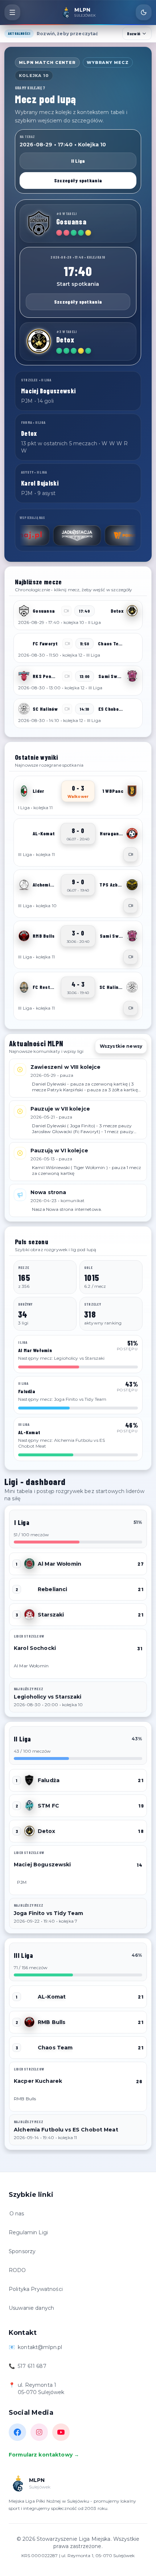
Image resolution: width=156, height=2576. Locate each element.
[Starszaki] (29, 1615)
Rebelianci (52, 1589)
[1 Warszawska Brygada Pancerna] (132, 791)
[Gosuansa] (39, 223)
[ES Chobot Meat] (132, 709)
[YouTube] (61, 2432)
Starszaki (51, 1615)
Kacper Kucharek (38, 2081)
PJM (22, 1882)
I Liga (22, 1522)
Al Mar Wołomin (59, 1564)
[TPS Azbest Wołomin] (132, 885)
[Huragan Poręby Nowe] (132, 833)
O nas (17, 2214)
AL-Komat (52, 1997)
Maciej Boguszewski (42, 1865)
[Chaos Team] (132, 644)
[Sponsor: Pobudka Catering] (96, 535)
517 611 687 (32, 2366)
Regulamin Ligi (28, 2232)
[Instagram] (39, 2432)
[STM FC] (29, 1806)
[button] (78, 615)
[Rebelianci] (29, 1589)
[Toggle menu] (12, 12)
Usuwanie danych (31, 2308)
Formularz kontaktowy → (44, 2455)
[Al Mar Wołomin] (29, 1564)
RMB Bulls (52, 2022)
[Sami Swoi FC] (132, 676)
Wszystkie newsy (121, 1046)
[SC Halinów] (24, 709)
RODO (17, 2270)
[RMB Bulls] (24, 936)
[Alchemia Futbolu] (24, 885)
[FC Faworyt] (24, 644)
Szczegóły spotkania (78, 180)
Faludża (49, 1780)
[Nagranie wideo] (131, 855)
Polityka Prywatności (36, 2289)
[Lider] (24, 791)
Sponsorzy (22, 2251)
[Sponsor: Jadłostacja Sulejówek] (44, 535)
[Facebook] (17, 2432)
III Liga (23, 1955)
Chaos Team (55, 2048)
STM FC (48, 1806)
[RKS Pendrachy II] (24, 676)
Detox (46, 1831)
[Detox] (39, 341)
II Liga (78, 161)
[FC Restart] (24, 987)
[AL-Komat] (24, 833)
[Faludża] (29, 1780)
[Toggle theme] (144, 12)
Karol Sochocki (35, 1648)
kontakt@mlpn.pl (40, 2347)
